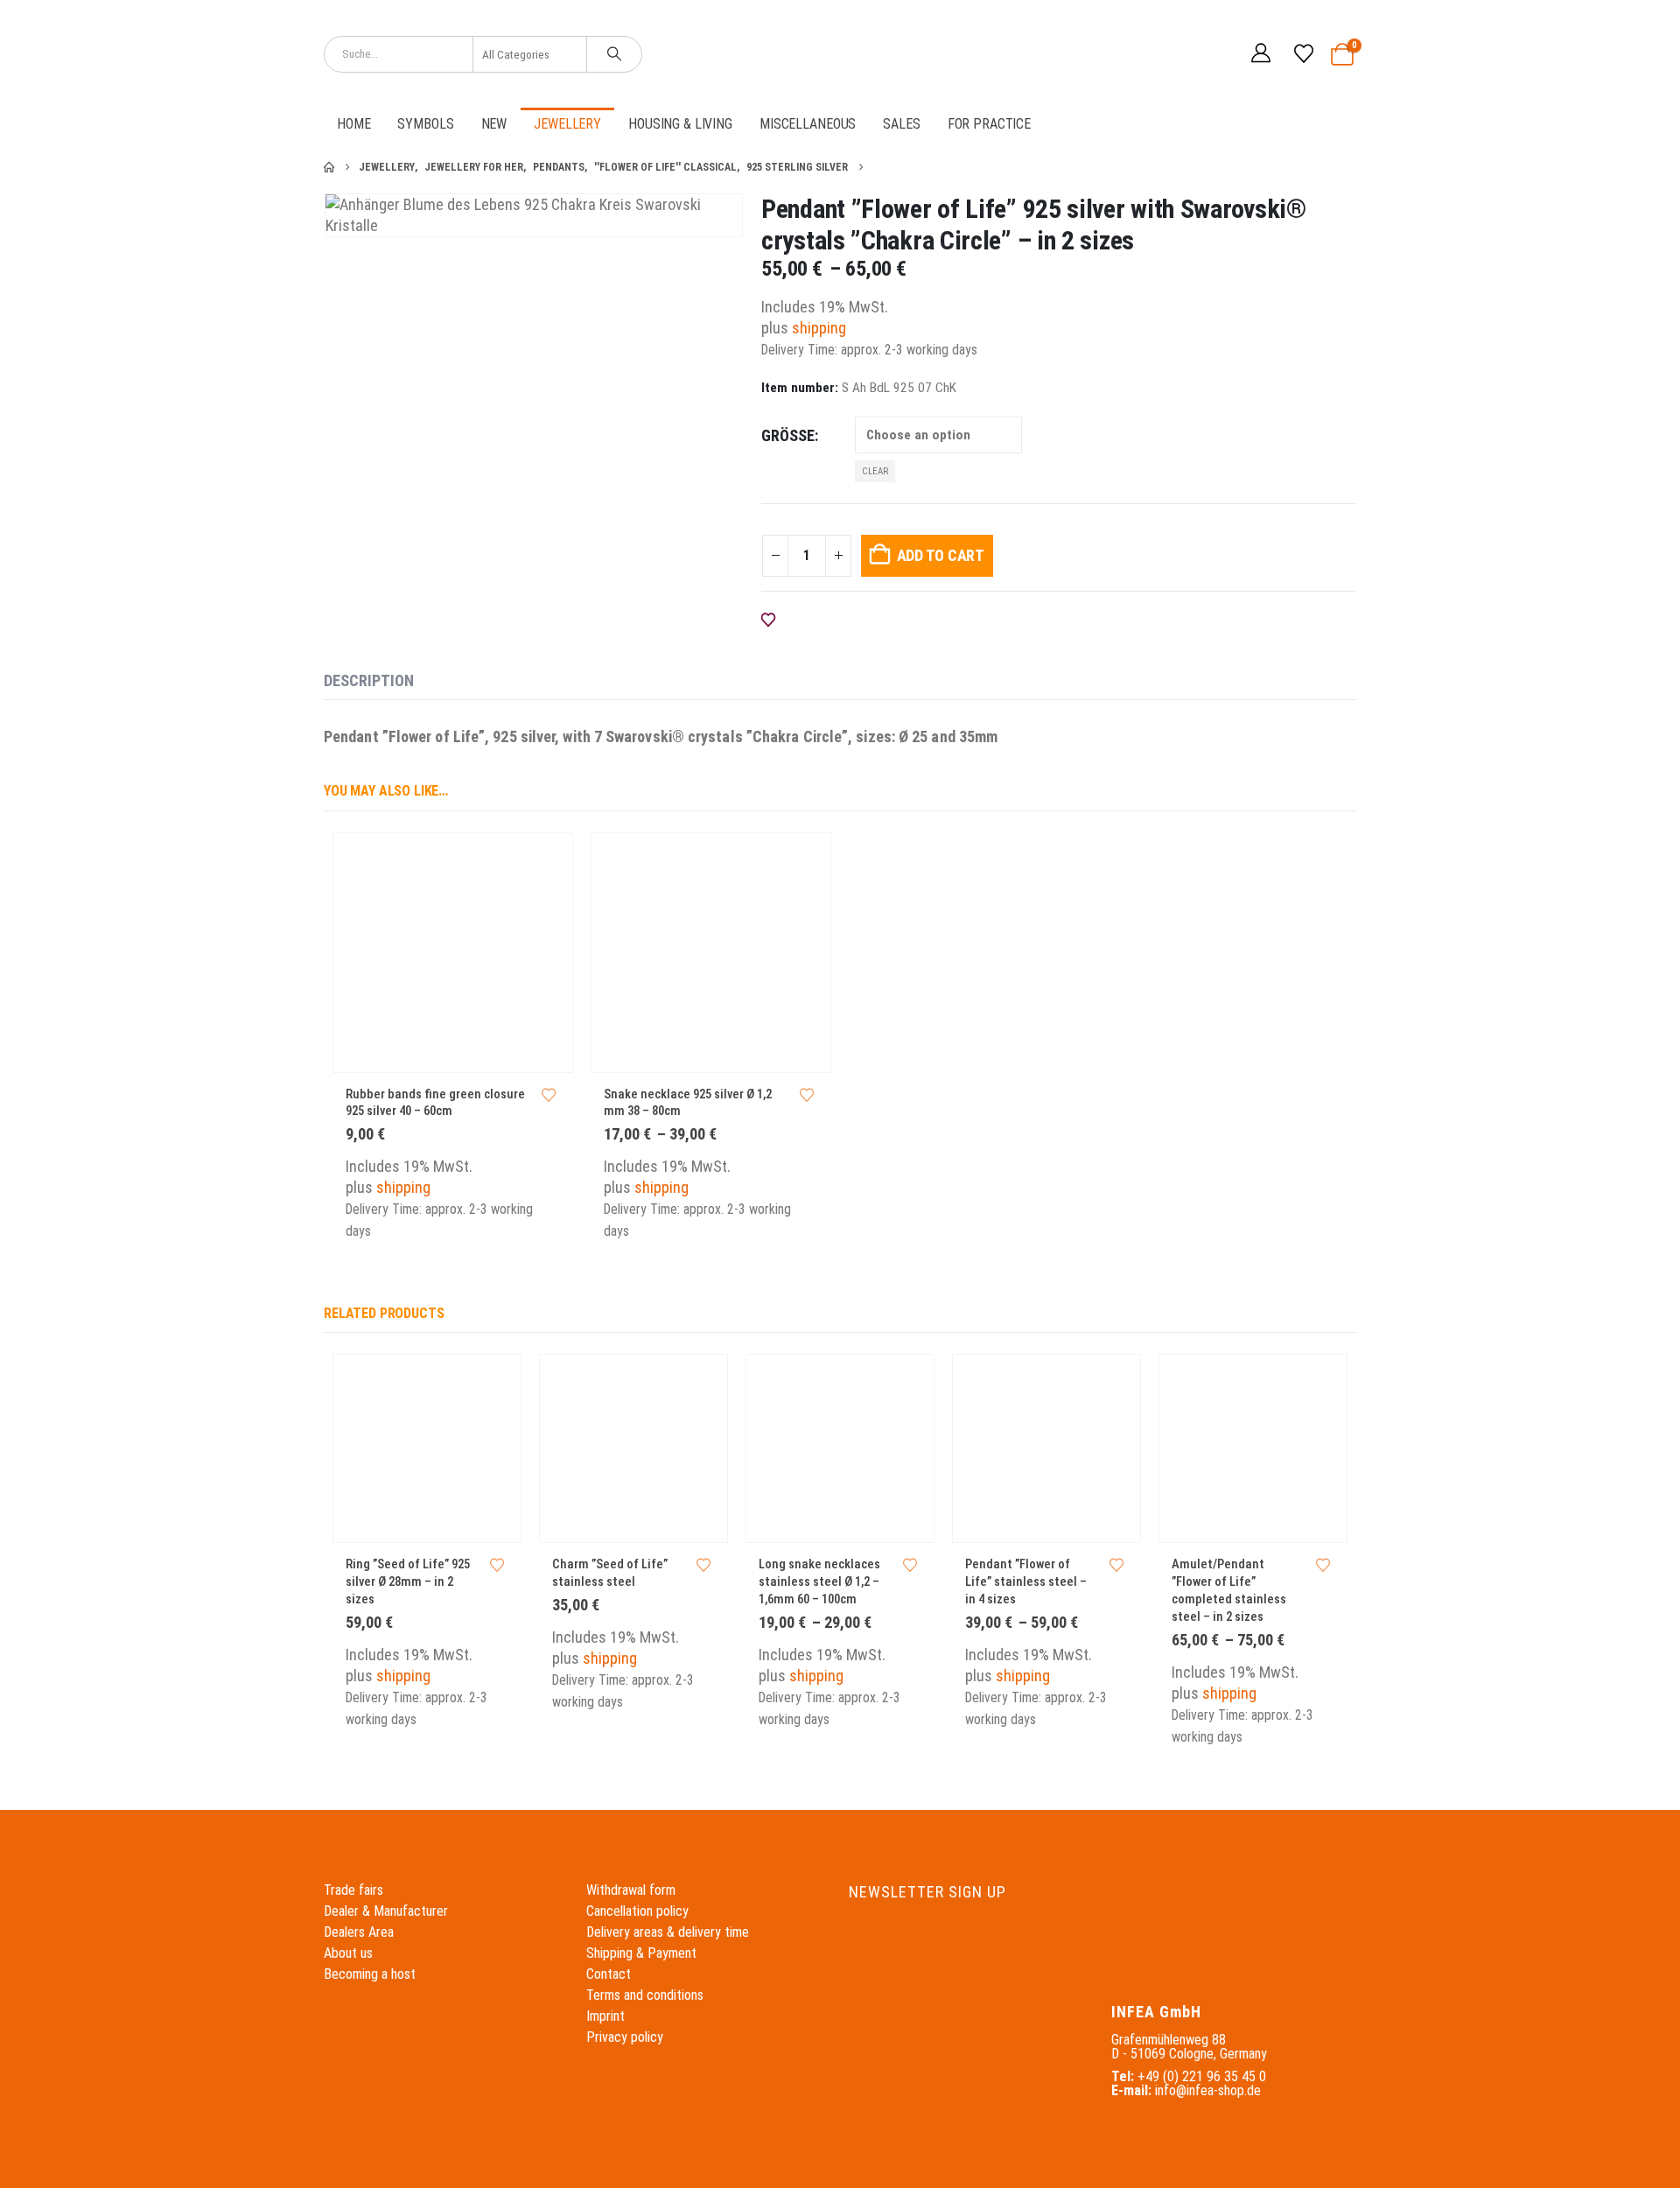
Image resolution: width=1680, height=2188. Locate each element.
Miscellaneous (808, 124)
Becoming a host (370, 1974)
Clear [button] (875, 471)
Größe (788, 435)
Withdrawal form (631, 1890)
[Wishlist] (1303, 54)
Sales (901, 124)
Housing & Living (680, 124)
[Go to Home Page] (329, 167)
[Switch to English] (1214, 54)
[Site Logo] (840, 54)
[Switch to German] (1180, 54)
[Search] (614, 54)
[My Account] (1261, 54)
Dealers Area (359, 1932)
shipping (819, 328)
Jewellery (567, 124)
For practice (989, 124)
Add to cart (941, 555)
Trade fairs (353, 1890)
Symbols (425, 124)
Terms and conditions (645, 1995)
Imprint (605, 2016)
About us (348, 1953)
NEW (494, 124)
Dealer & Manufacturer (386, 1911)
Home (353, 124)
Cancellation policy (637, 1911)
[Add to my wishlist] (549, 1096)
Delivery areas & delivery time (668, 1932)
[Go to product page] (453, 953)
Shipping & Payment (641, 1953)
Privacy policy (625, 2037)
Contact (609, 1974)
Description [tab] (369, 680)
